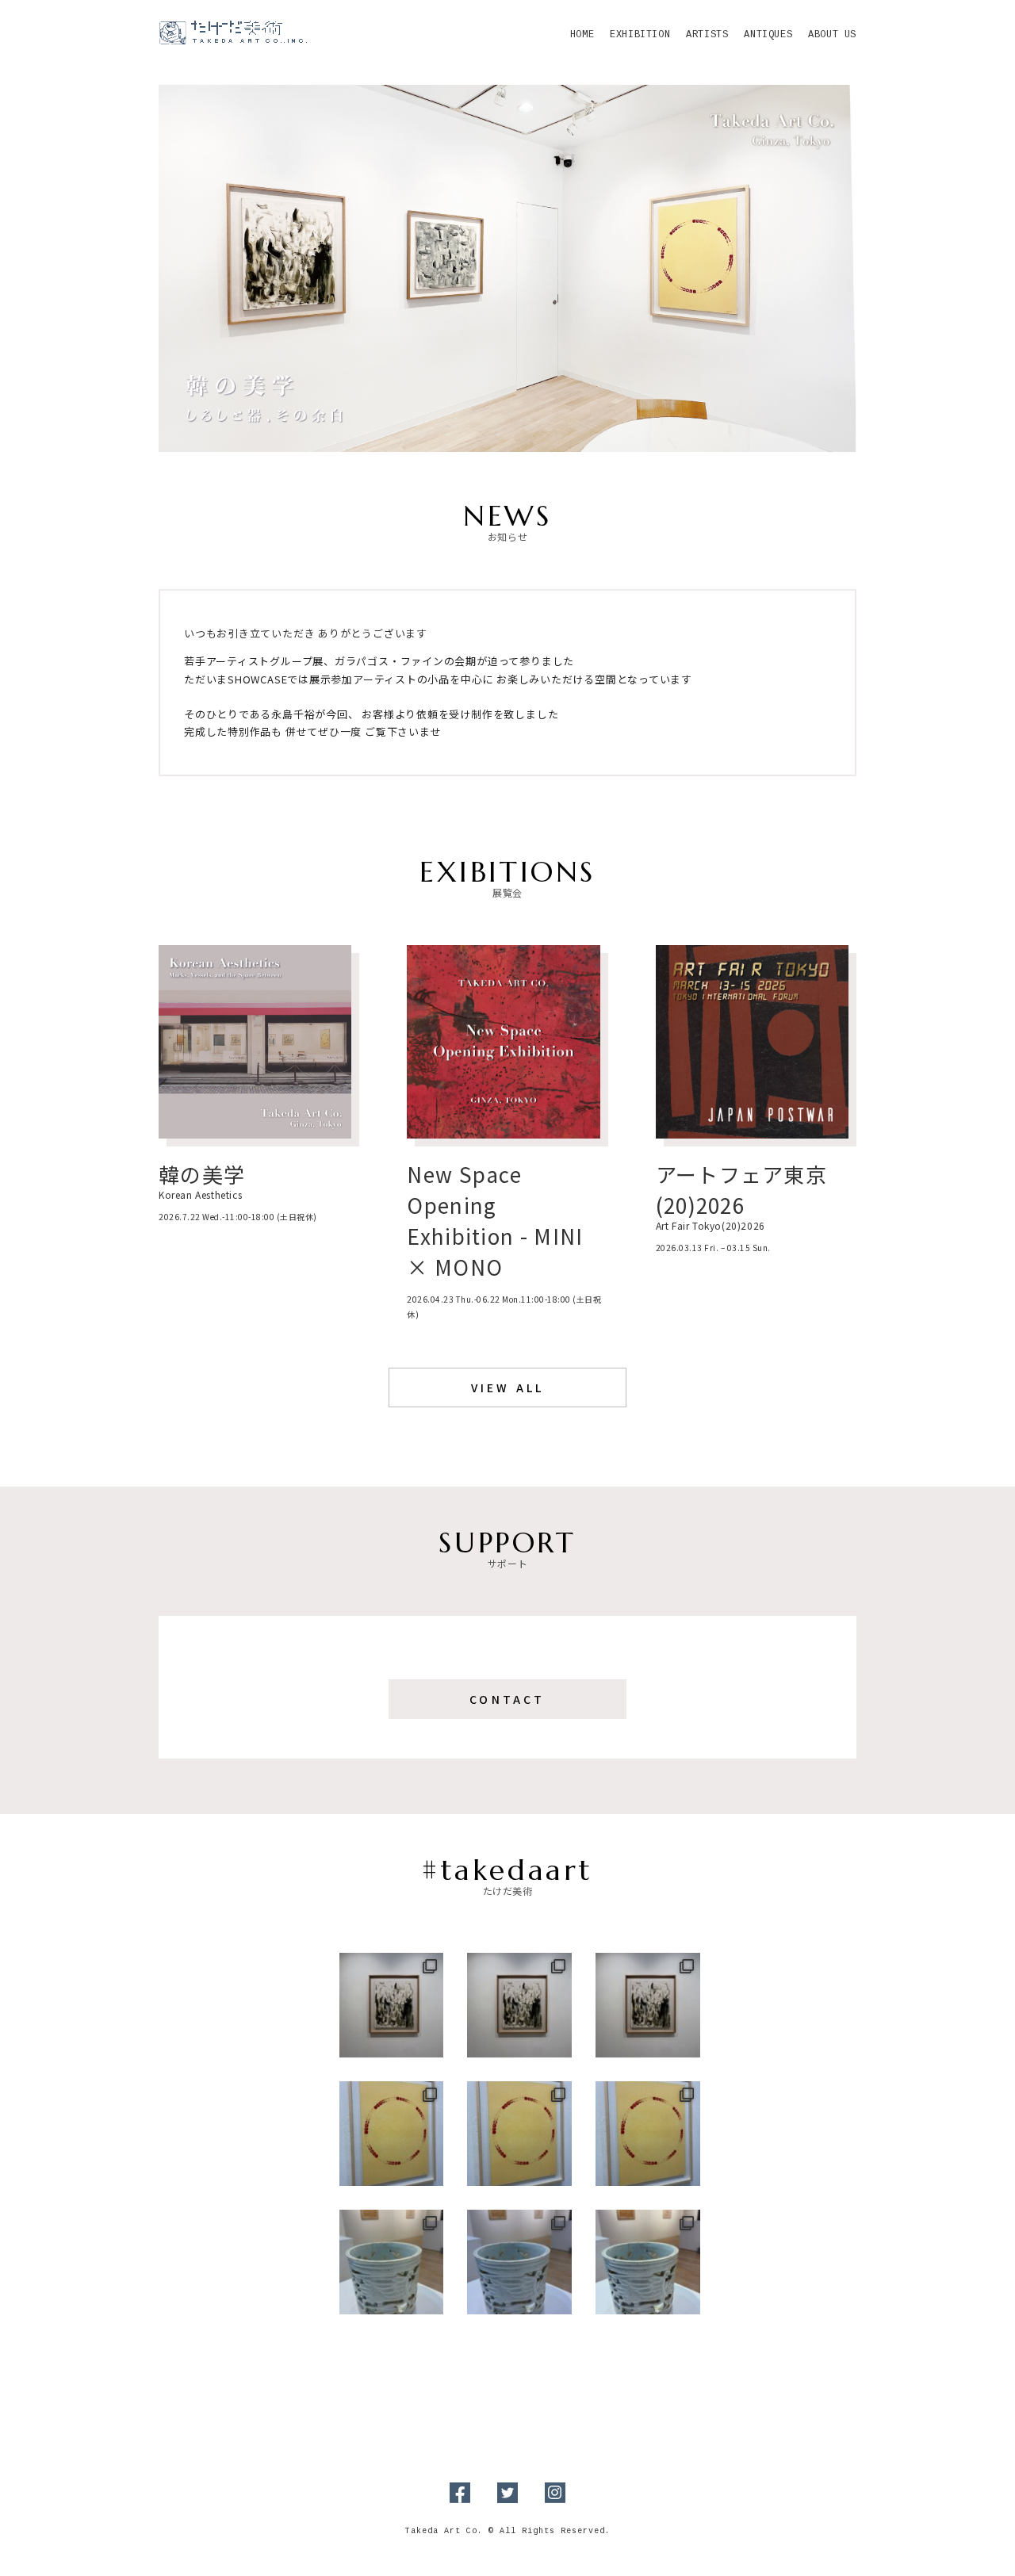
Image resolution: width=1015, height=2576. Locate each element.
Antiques (768, 35)
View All (508, 1388)
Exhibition (640, 35)
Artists (707, 35)
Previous (142, 265)
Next (873, 265)
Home (582, 35)
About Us (832, 35)
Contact (507, 1699)
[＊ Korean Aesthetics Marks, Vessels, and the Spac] (519, 2005)
